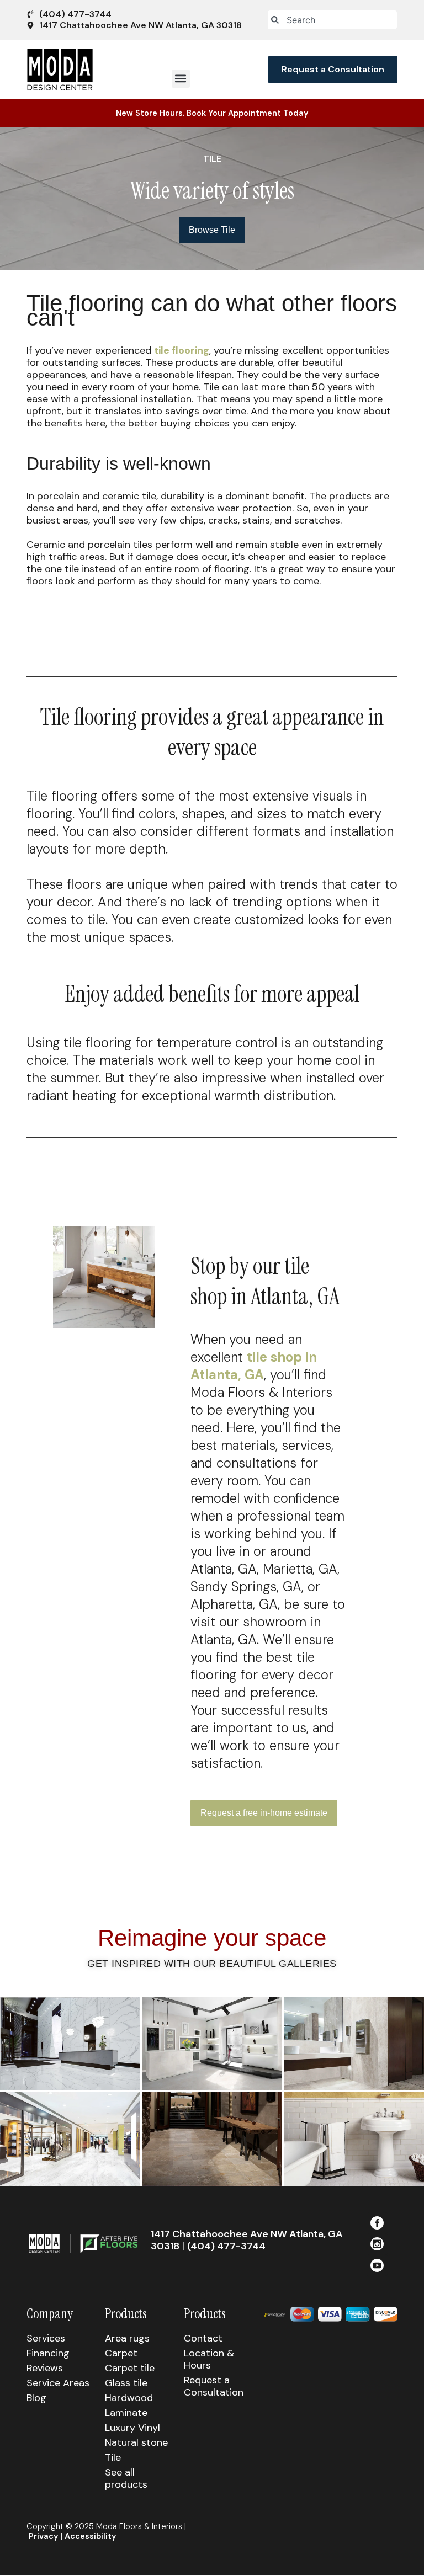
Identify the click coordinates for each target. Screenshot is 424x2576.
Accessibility (91, 2536)
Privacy (44, 2536)
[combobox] (332, 20)
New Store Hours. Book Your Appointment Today (212, 113)
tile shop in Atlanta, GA (254, 1366)
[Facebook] (377, 2223)
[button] (181, 79)
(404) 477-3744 (226, 2246)
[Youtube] (377, 2265)
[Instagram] (377, 2244)
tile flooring (182, 350)
